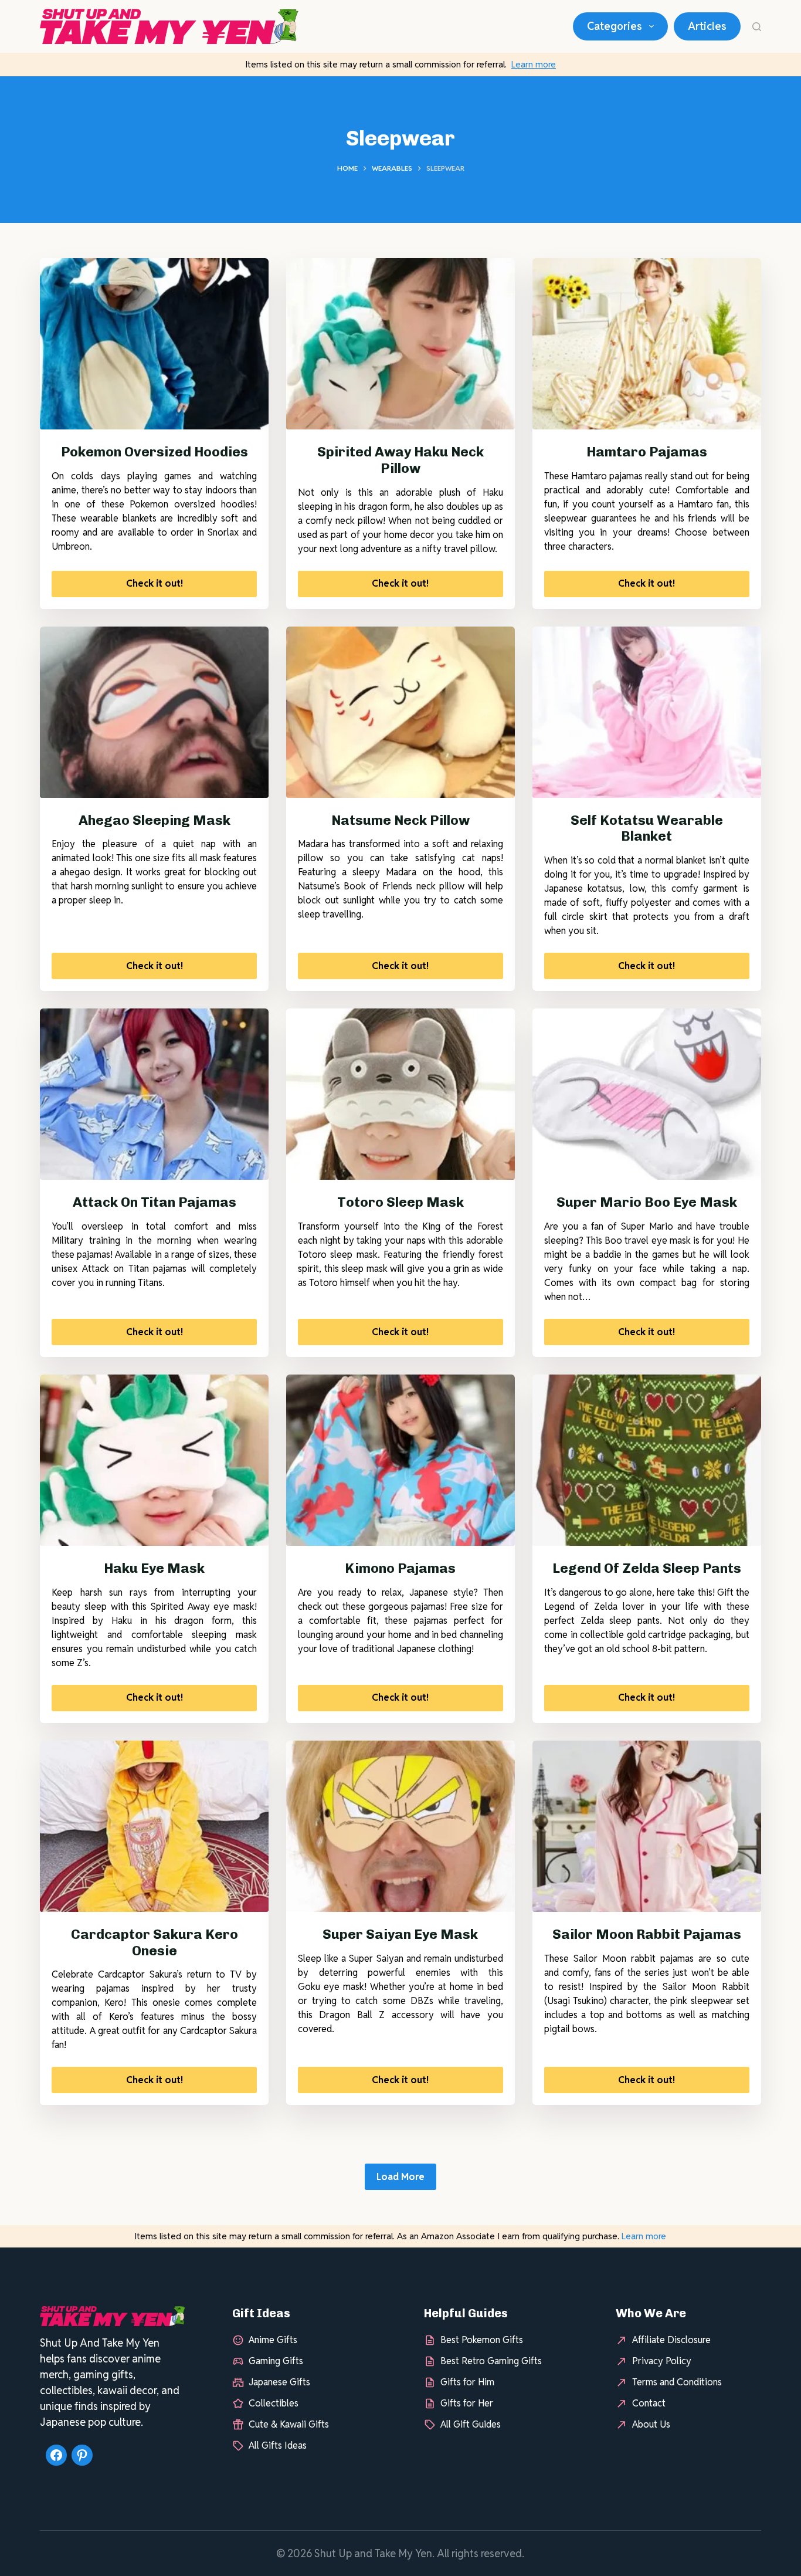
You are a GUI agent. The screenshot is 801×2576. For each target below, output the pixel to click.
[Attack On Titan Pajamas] (154, 1094)
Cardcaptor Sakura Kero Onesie (155, 1942)
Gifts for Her (467, 2404)
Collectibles (274, 2404)
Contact (649, 2404)
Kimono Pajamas (400, 1568)
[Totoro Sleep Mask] (400, 1094)
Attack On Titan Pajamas (155, 1202)
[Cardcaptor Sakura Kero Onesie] (154, 1826)
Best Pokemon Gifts (482, 2340)
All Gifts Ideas (278, 2446)
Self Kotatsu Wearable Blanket (647, 828)
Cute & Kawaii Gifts (289, 2425)
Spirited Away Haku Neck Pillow (400, 460)
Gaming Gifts (276, 2362)
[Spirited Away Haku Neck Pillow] (400, 344)
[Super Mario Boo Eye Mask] (647, 1094)
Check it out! (155, 583)
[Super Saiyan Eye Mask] (400, 1826)
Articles (707, 26)
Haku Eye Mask (154, 1568)
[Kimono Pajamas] (400, 1460)
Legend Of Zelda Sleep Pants (647, 1568)
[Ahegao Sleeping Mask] (154, 712)
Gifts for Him (467, 2383)
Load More (400, 2177)
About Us (651, 2425)
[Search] (757, 27)
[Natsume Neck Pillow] (400, 712)
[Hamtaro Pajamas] (647, 344)
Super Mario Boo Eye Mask (647, 1202)
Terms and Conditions (677, 2383)
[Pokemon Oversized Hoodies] (154, 344)
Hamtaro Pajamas (647, 452)
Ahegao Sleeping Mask (155, 820)
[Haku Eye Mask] (154, 1460)
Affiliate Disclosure (671, 2340)
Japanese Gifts (279, 2383)
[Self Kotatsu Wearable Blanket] (647, 712)
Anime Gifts (273, 2340)
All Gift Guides (471, 2425)
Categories (615, 26)
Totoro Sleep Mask (400, 1202)
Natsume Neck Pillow (400, 820)
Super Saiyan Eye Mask (400, 1934)
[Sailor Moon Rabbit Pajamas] (647, 1826)
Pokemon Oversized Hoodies (155, 452)
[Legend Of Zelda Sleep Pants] (647, 1460)
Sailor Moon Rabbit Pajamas (647, 1934)
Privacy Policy (662, 2362)
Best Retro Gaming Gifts (491, 2362)
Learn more (534, 64)
